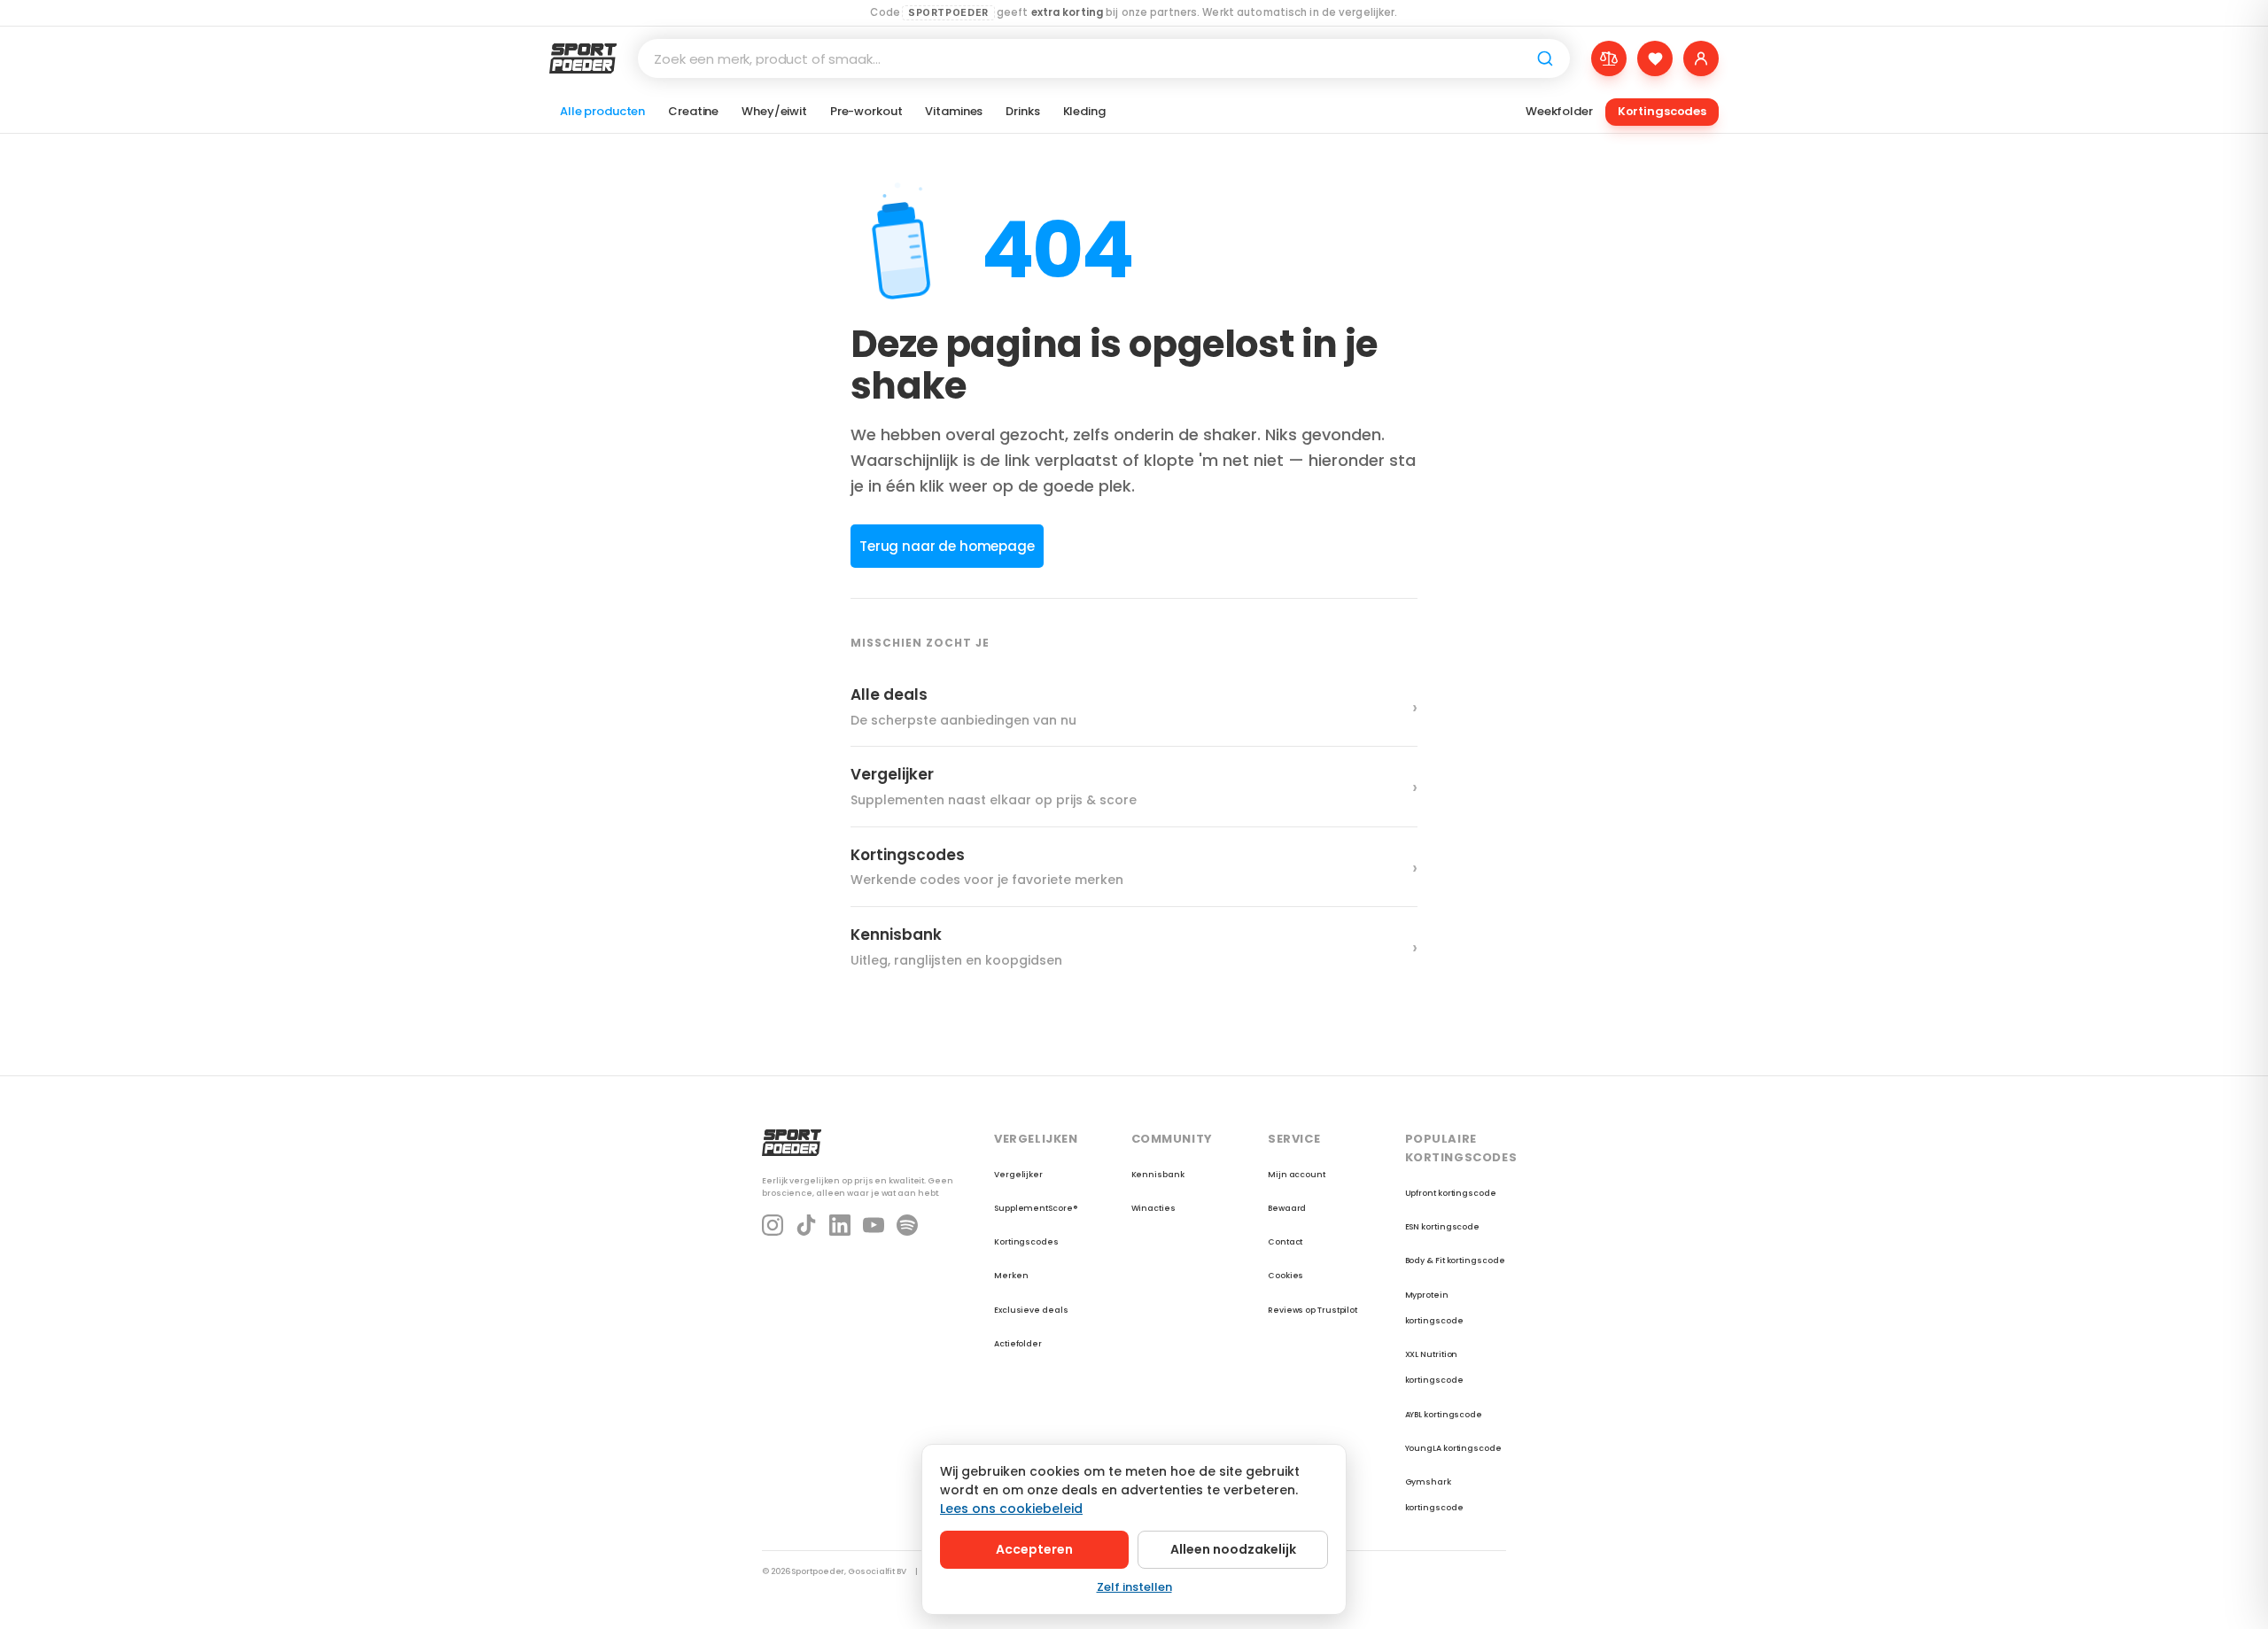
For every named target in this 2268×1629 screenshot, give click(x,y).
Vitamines (954, 111)
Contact (1285, 1242)
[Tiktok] (806, 1225)
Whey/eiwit (774, 111)
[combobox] (1104, 58)
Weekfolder (1559, 111)
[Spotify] (907, 1225)
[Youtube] (874, 1225)
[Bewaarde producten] (1655, 58)
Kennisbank (1158, 1175)
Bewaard (1287, 1208)
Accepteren (1034, 1549)
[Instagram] (773, 1225)
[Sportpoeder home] (583, 58)
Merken (1011, 1276)
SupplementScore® (1036, 1208)
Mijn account (1297, 1175)
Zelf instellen (1134, 1587)
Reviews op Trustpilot (1313, 1310)
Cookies (1285, 1276)
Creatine (693, 111)
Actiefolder (1018, 1344)
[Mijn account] (1701, 58)
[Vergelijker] (1609, 58)
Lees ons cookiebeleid (1011, 1509)
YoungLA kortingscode (1453, 1448)
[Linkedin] (840, 1225)
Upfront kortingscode (1451, 1193)
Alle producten (602, 111)
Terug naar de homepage (947, 546)
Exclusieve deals (1031, 1310)
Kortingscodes (1662, 111)
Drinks (1022, 111)
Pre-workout (866, 111)
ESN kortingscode (1443, 1227)
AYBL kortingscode (1444, 1415)
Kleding (1084, 111)
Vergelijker (1018, 1175)
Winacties (1153, 1208)
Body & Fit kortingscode (1455, 1261)
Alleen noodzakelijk (1233, 1549)
